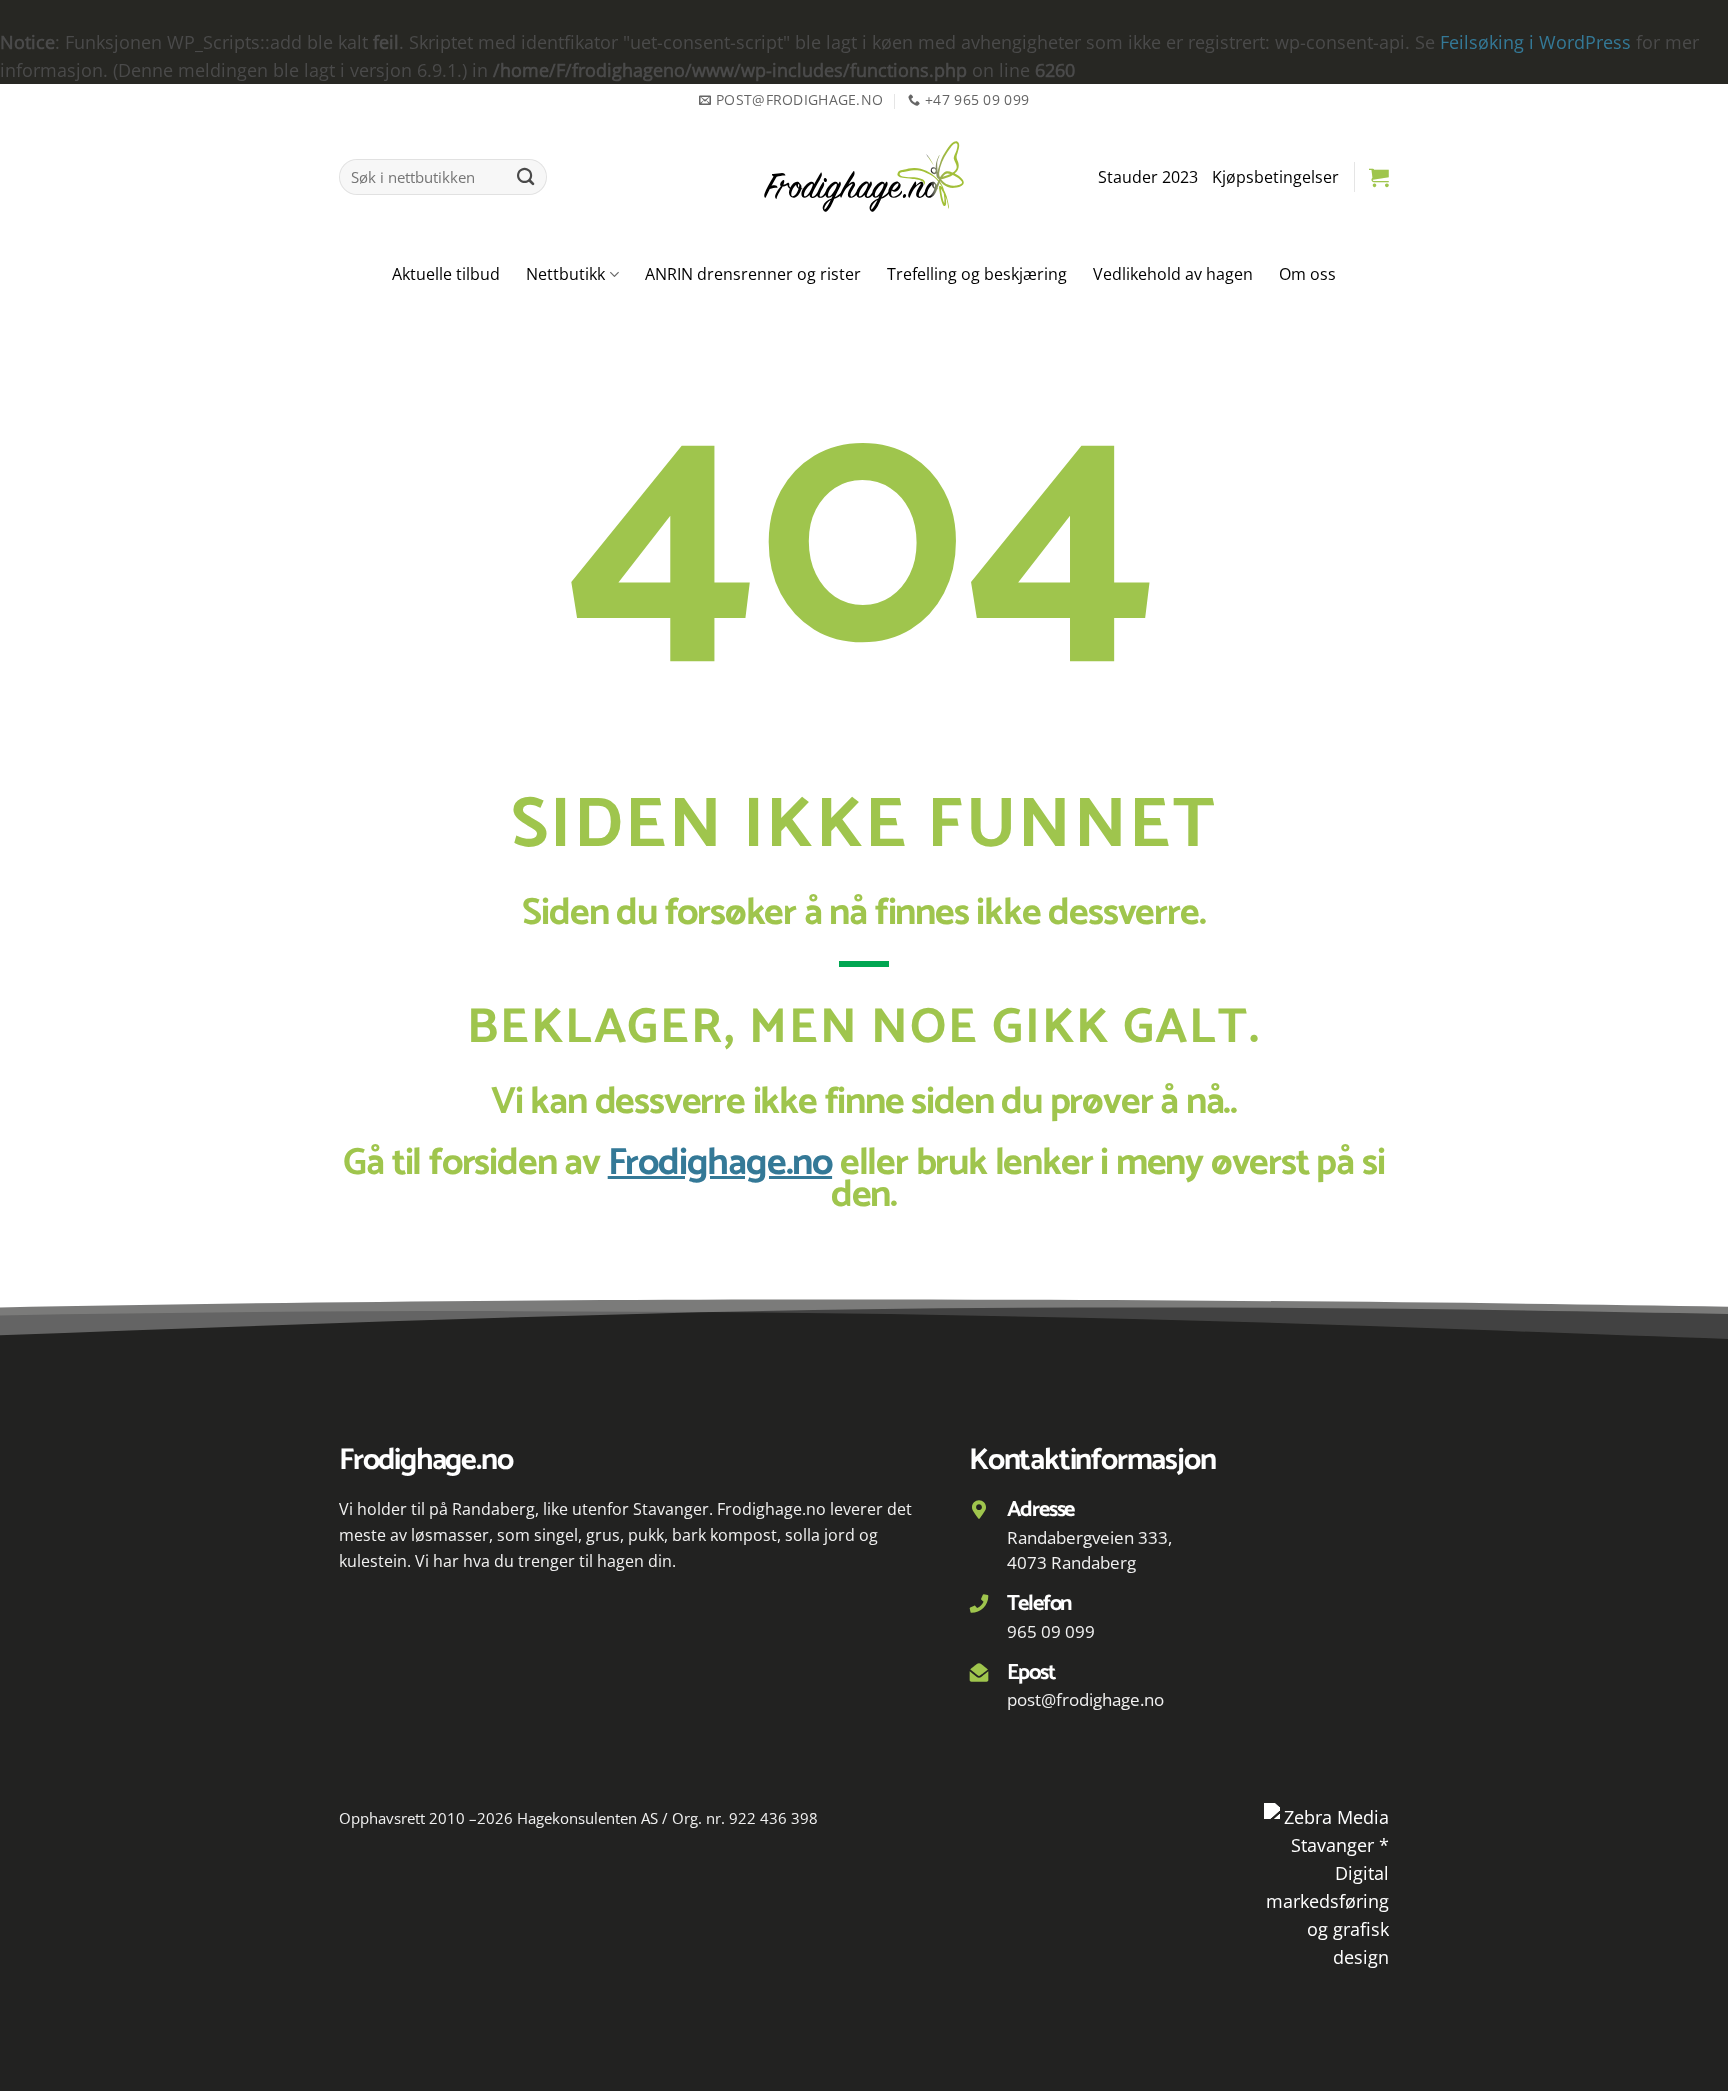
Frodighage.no (720, 1163)
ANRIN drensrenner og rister (753, 274)
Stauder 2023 (1148, 177)
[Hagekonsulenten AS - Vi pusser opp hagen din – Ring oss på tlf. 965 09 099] (864, 176)
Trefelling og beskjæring (977, 274)
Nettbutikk (565, 274)
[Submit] (526, 177)
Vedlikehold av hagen (1173, 274)
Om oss (1307, 274)
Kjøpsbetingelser (1275, 177)
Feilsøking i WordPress (1535, 42)
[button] (1379, 177)
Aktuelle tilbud (446, 274)
